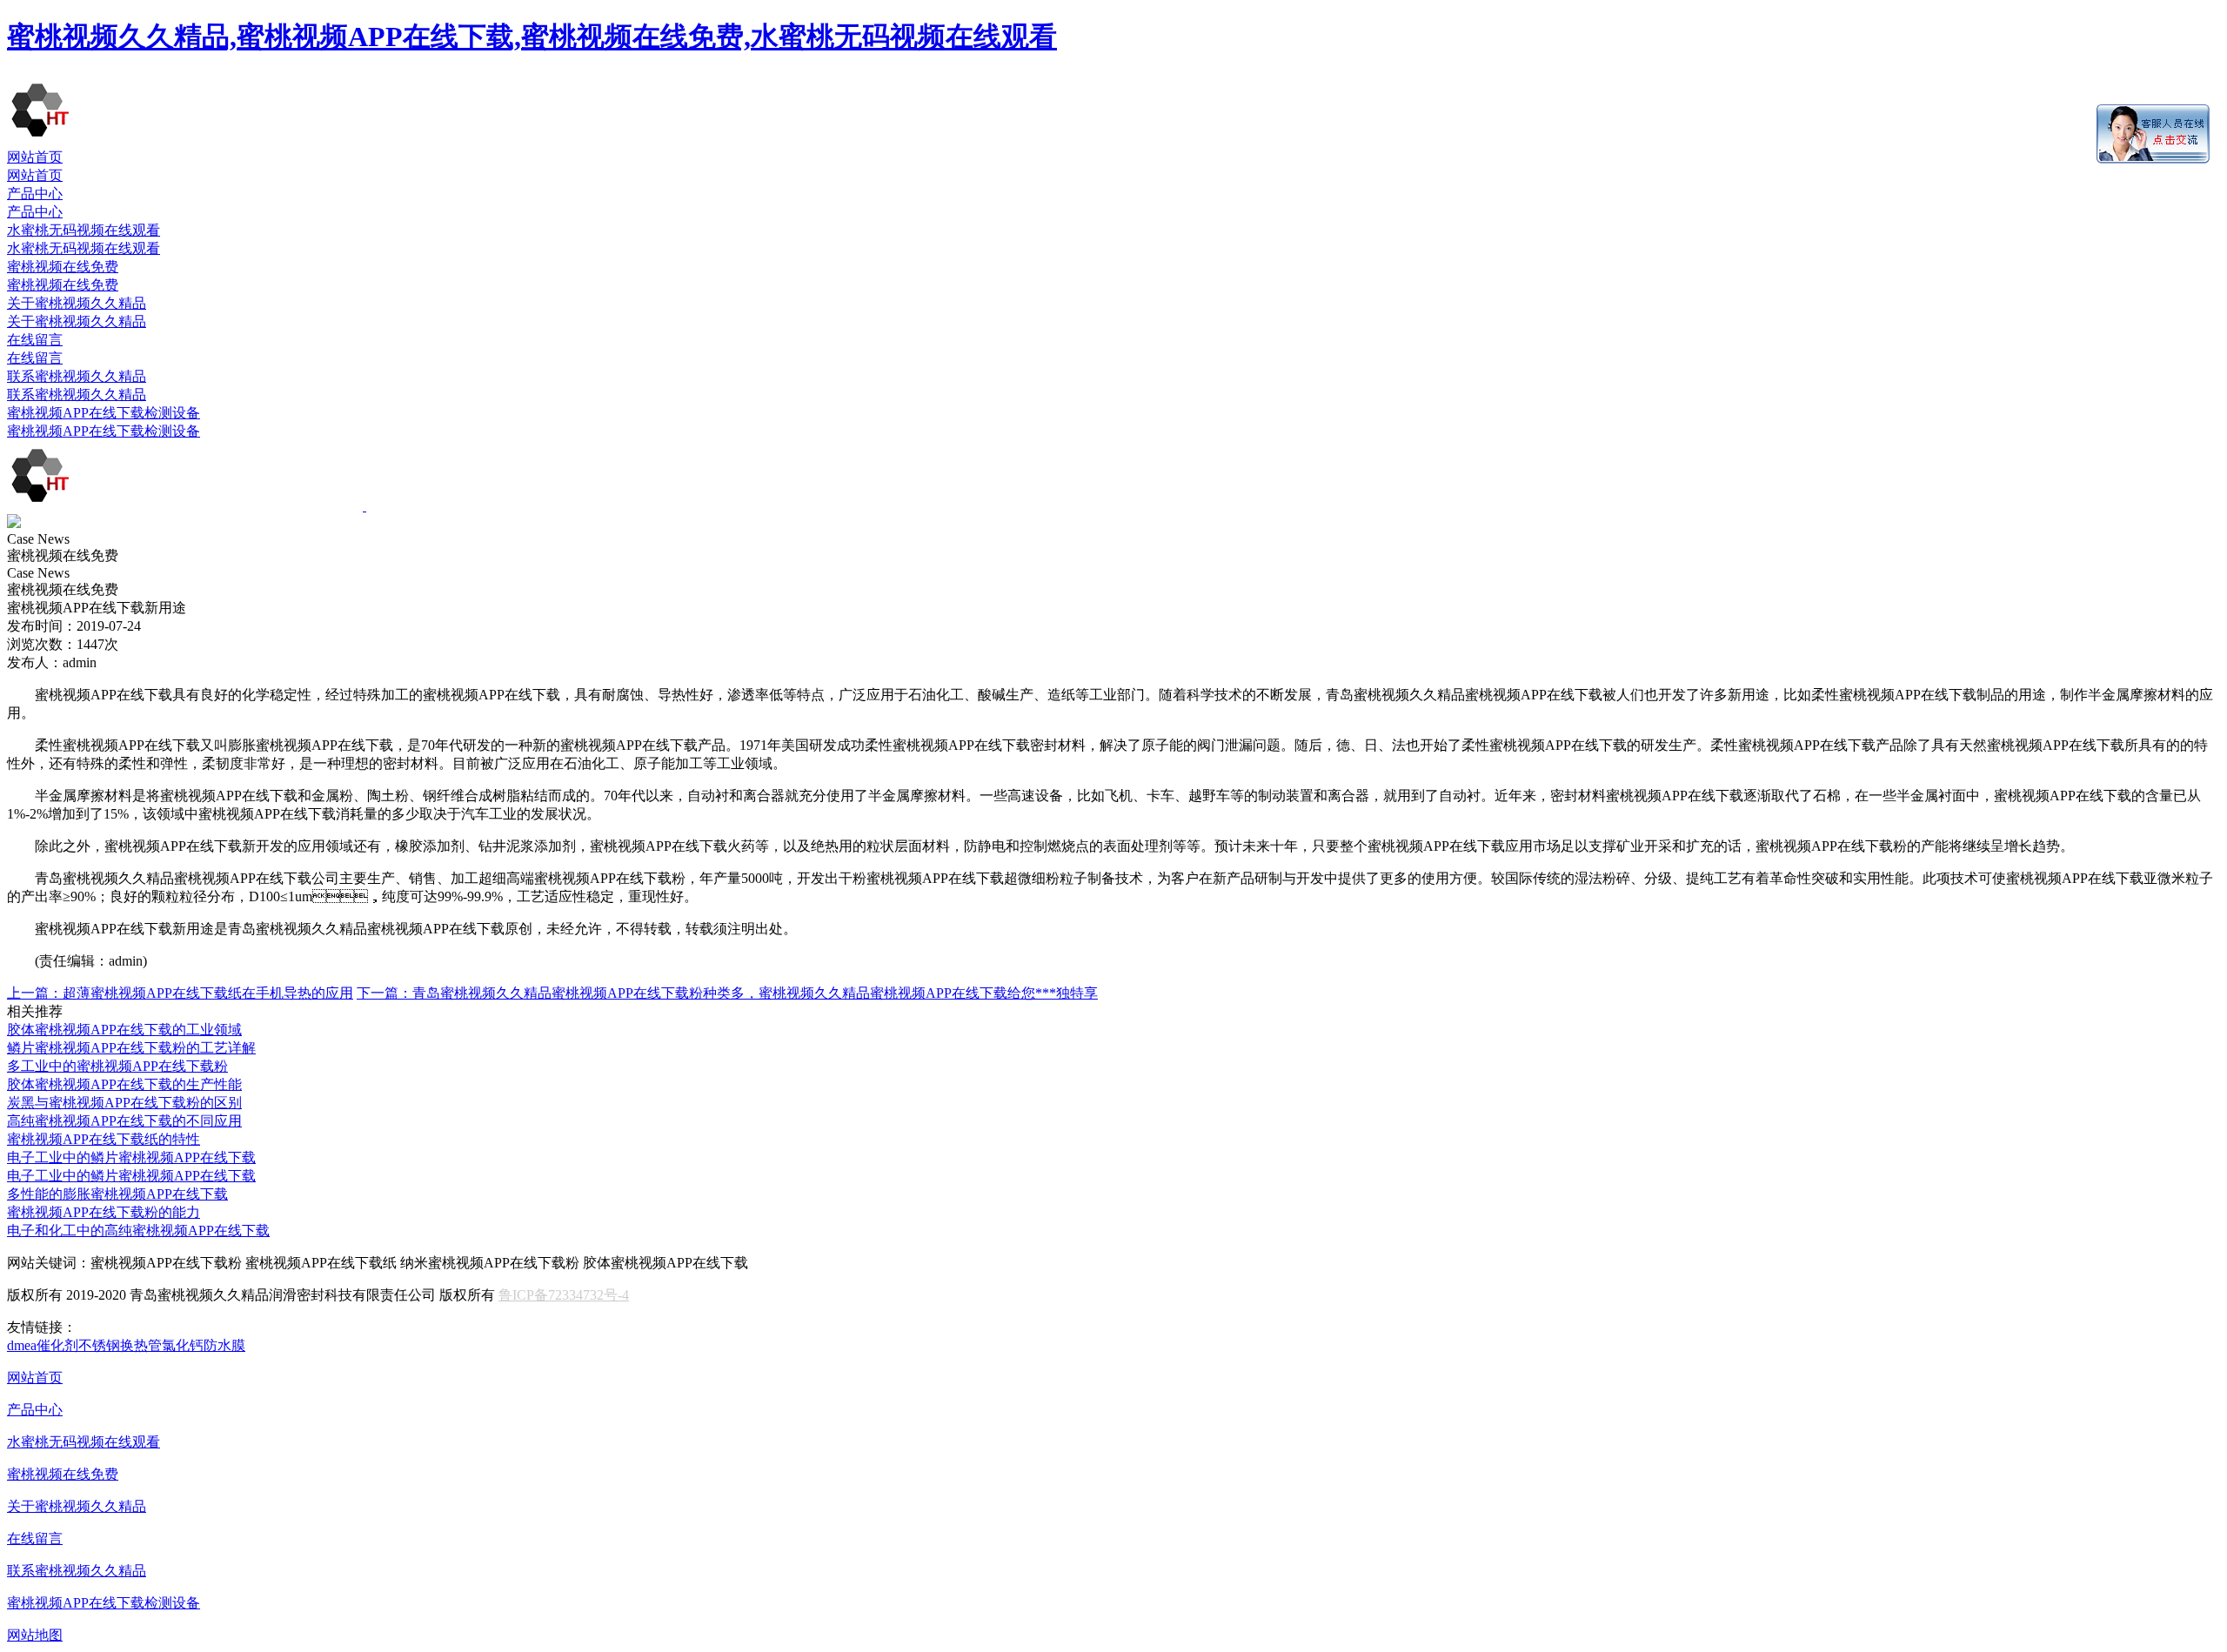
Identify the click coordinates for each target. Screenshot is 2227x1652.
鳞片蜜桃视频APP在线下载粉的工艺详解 (131, 1048)
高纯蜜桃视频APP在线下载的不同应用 (124, 1121)
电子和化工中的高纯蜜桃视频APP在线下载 (138, 1231)
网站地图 (35, 1635)
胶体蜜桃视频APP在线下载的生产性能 (124, 1084)
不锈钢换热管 (120, 1345)
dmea (22, 1345)
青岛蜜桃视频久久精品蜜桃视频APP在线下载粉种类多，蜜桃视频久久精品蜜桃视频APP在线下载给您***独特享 (727, 993)
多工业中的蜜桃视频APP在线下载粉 (117, 1066)
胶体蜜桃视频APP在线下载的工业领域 (124, 1030)
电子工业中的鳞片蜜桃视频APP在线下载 (131, 1157)
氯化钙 (183, 1345)
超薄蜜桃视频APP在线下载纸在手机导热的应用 (180, 993)
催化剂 (57, 1345)
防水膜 (224, 1345)
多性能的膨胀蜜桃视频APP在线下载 (117, 1194)
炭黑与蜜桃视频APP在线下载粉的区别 (124, 1103)
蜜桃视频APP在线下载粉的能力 (104, 1212)
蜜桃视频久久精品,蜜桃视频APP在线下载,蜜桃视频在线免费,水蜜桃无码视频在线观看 (532, 37)
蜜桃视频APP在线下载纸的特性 (104, 1139)
